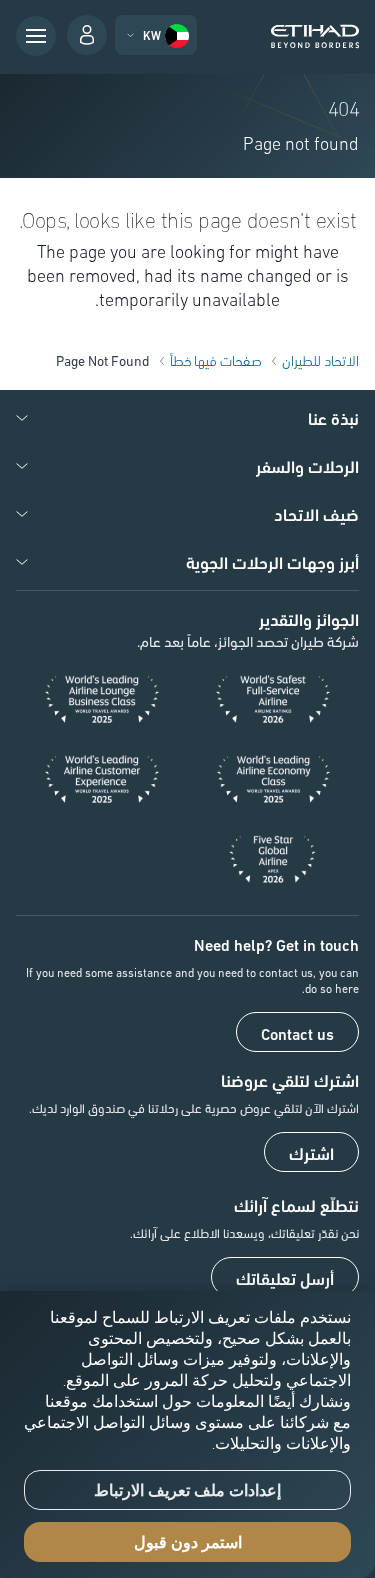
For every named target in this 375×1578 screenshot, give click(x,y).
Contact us (297, 1033)
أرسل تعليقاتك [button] (285, 1278)
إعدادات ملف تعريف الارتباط (187, 1490)
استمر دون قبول (188, 1542)
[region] (187, 1434)
